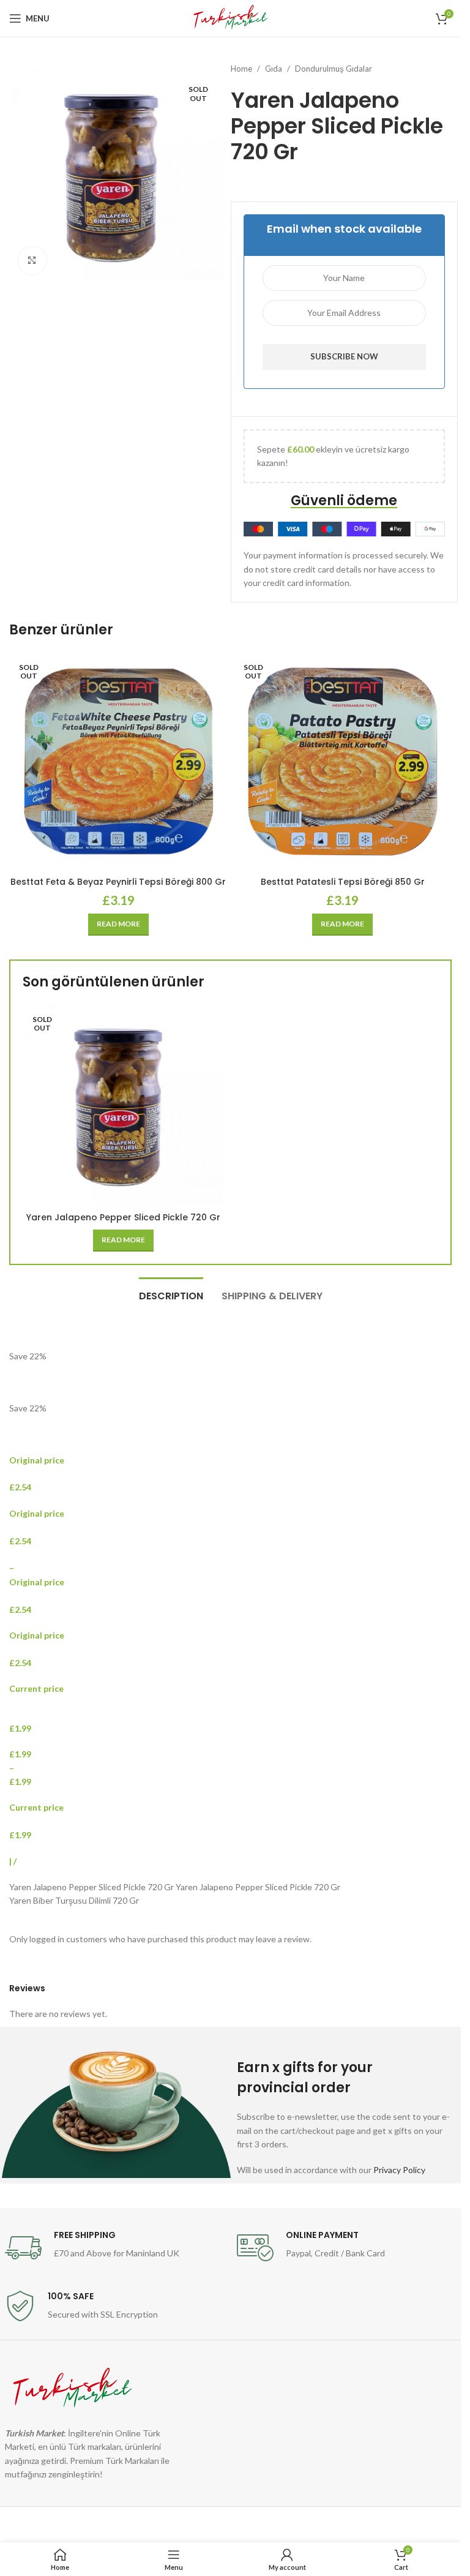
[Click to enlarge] (32, 261)
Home (241, 69)
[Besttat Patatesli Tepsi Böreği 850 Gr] (343, 761)
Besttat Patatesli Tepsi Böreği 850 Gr (343, 882)
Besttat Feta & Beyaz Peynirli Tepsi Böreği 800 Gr (118, 882)
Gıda (274, 69)
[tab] (171, 1294)
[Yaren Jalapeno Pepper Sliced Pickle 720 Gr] (124, 1105)
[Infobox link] (115, 2248)
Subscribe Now (344, 356)
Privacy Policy (399, 2170)
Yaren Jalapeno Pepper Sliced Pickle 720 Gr (123, 1217)
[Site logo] (230, 17)
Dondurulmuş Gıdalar (334, 69)
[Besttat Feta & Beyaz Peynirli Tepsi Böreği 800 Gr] (118, 761)
